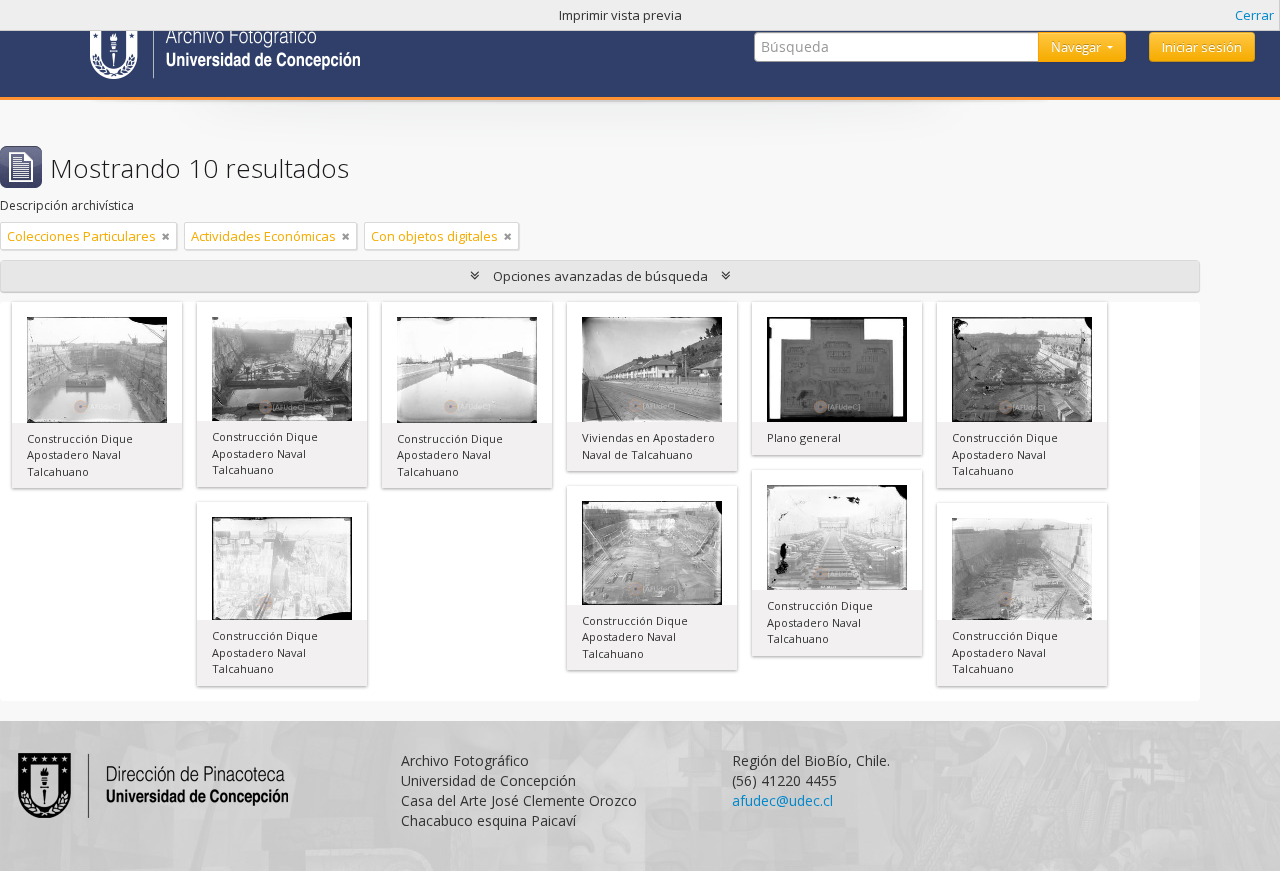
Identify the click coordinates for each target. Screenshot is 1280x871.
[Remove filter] (166, 236)
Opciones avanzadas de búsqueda (600, 276)
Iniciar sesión (1202, 47)
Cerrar (1254, 15)
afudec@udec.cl (782, 800)
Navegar (1077, 47)
